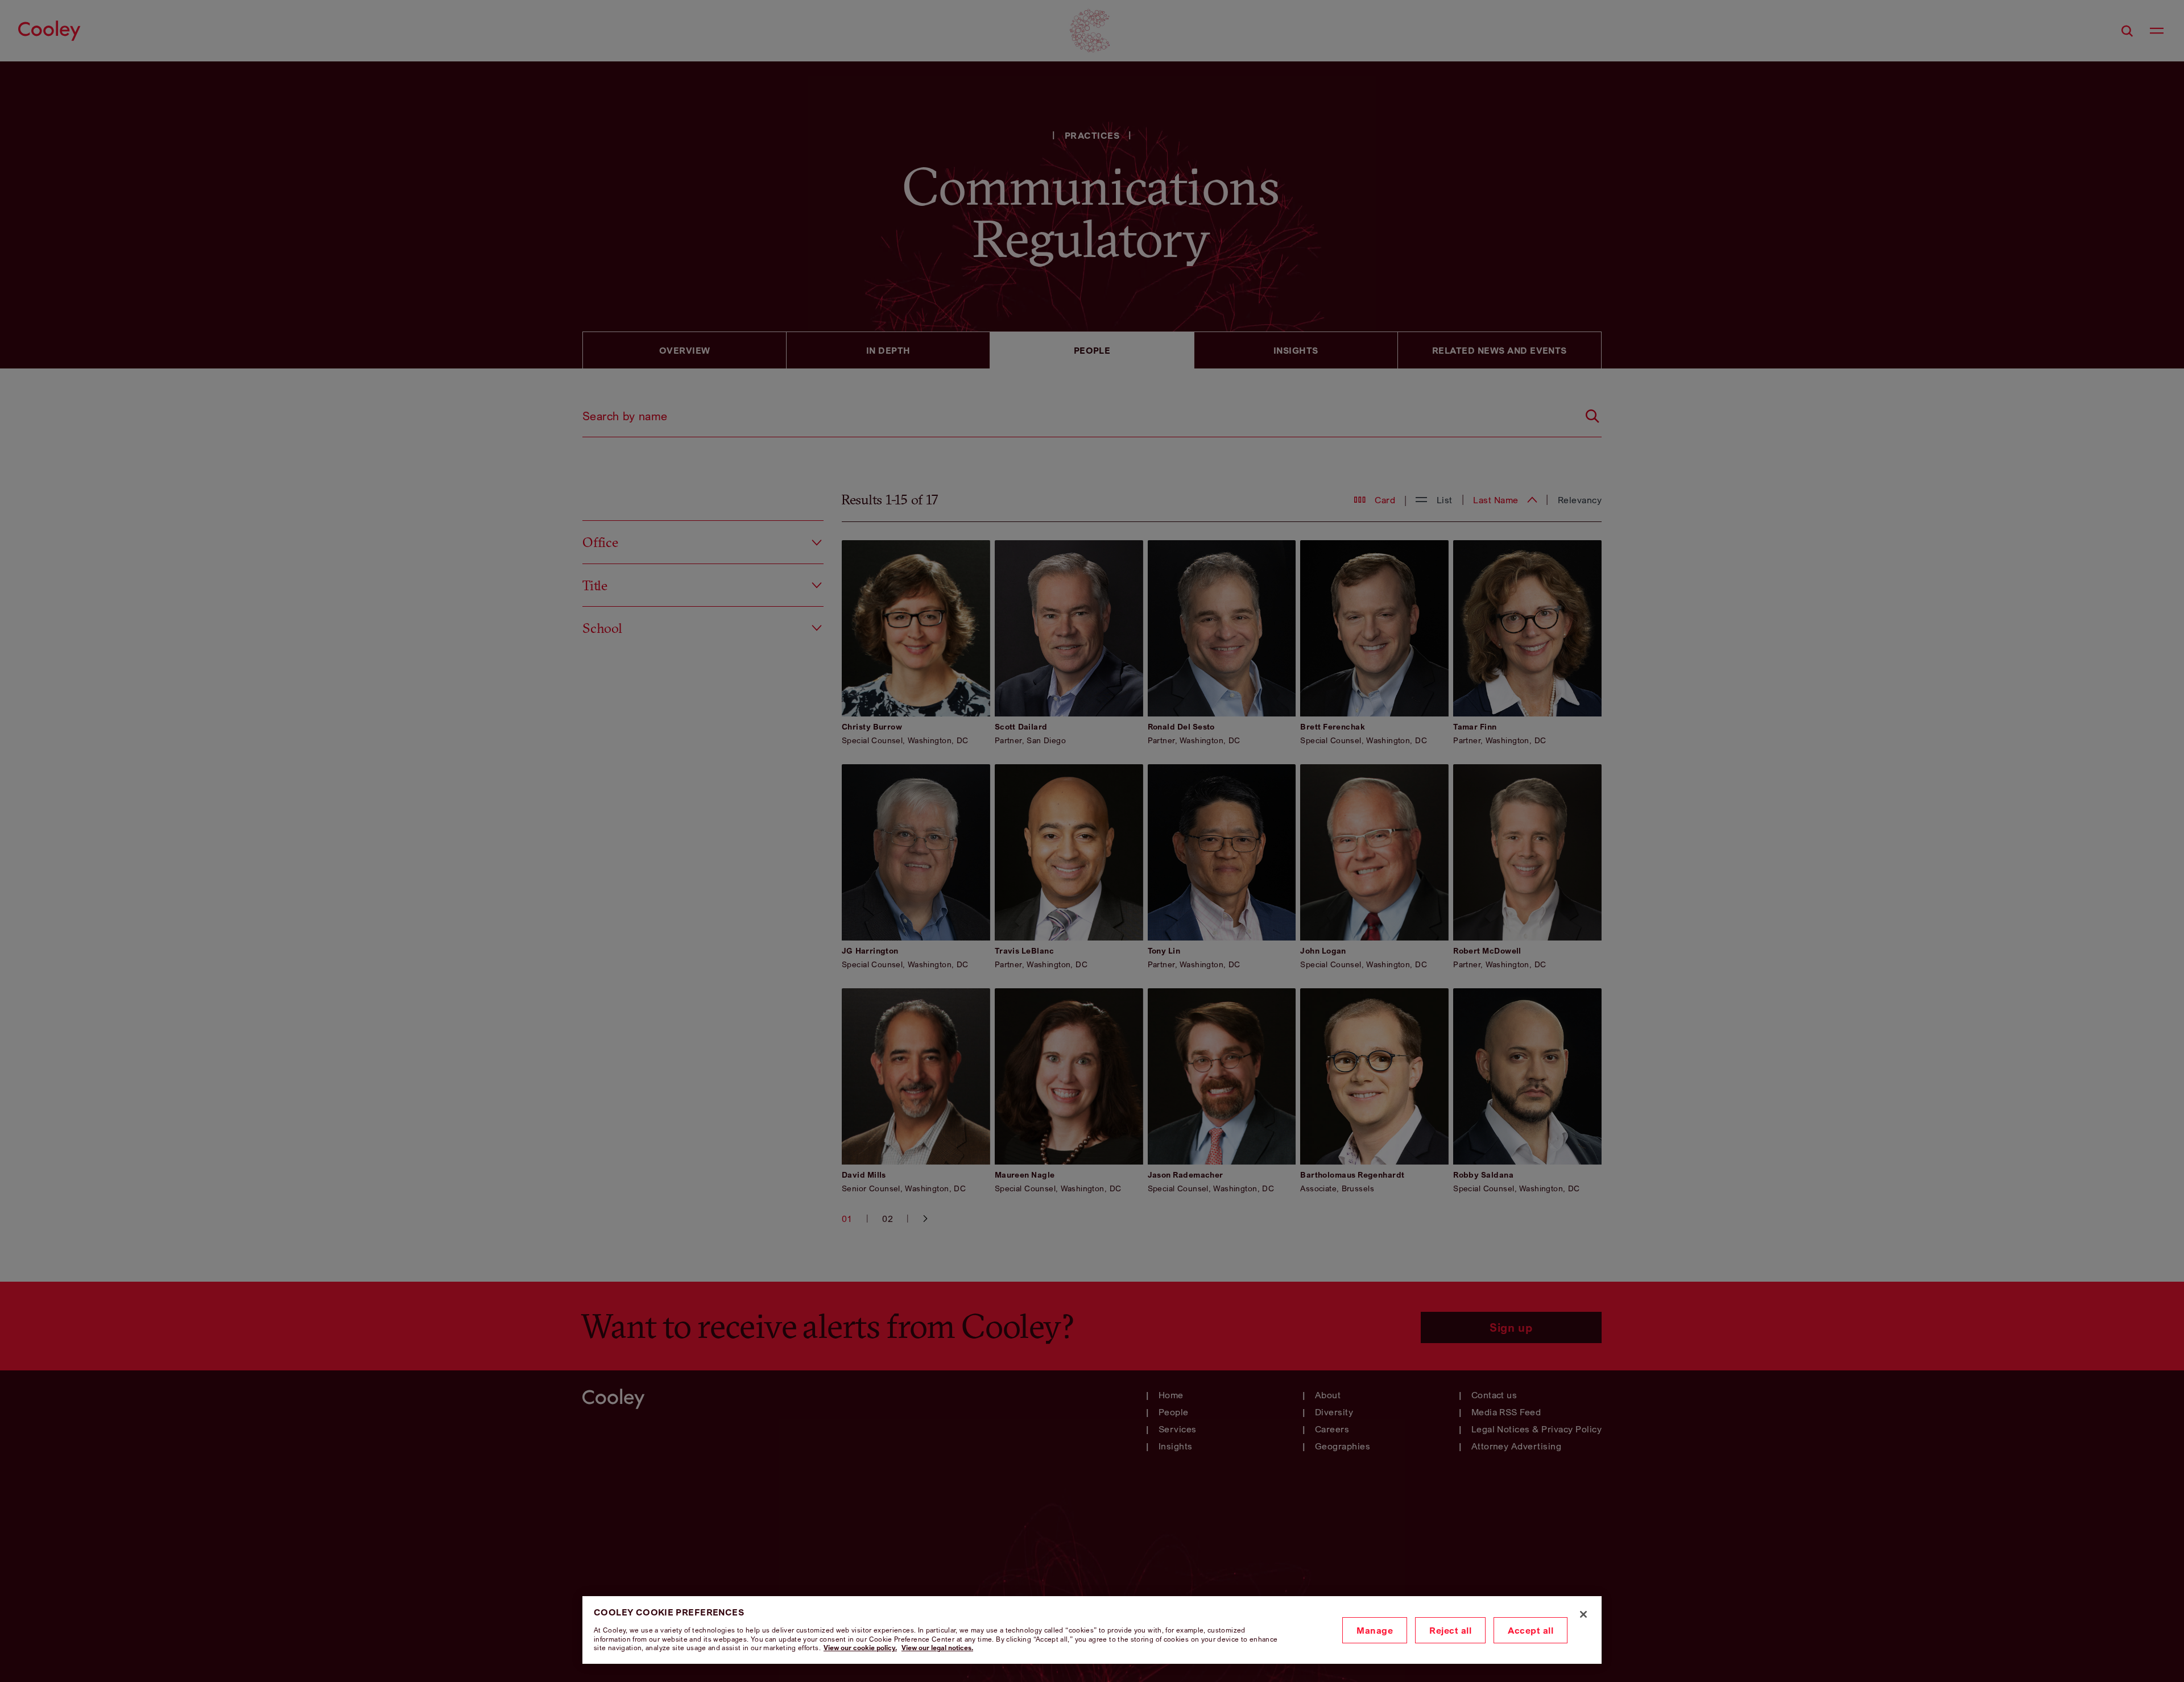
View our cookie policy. (860, 1648)
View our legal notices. (937, 1648)
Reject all (1450, 1630)
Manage (1375, 1630)
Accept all (1531, 1630)
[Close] (1583, 1614)
